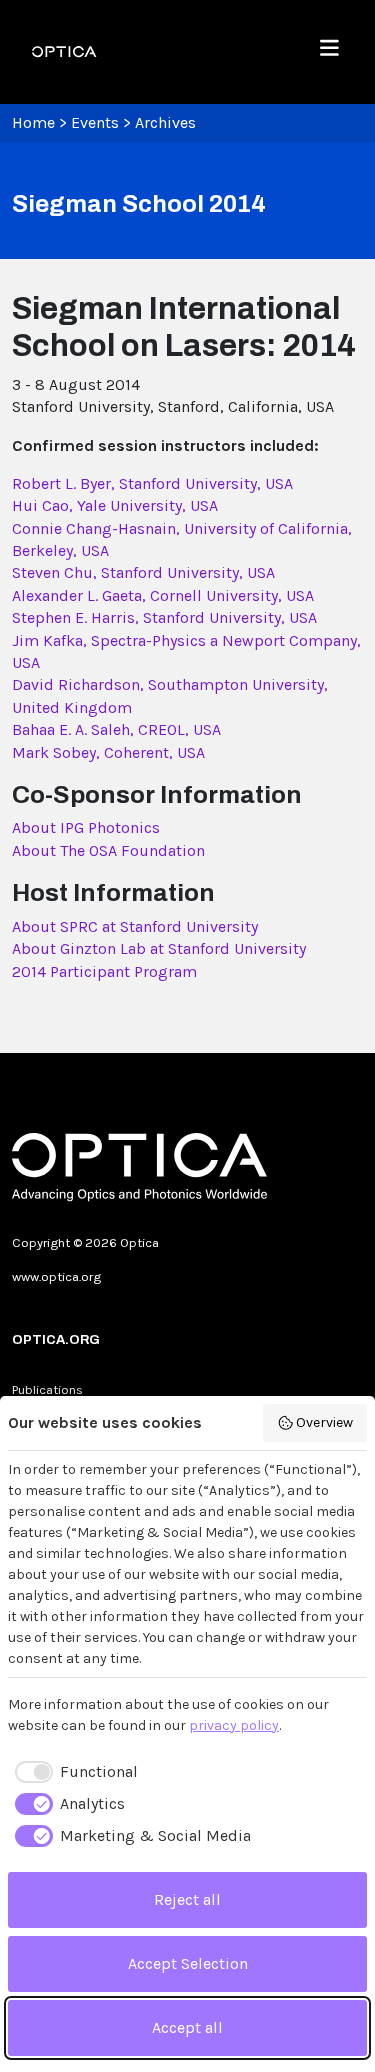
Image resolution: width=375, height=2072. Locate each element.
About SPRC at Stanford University (135, 926)
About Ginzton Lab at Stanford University (159, 948)
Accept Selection (188, 1963)
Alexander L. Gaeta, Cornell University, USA (163, 595)
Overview (324, 1422)
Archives (165, 122)
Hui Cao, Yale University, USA (115, 505)
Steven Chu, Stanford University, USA (143, 572)
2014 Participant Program (104, 971)
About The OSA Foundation (108, 850)
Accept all (187, 2027)
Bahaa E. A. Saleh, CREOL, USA (116, 729)
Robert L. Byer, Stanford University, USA (152, 483)
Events (95, 122)
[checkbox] (73, 1772)
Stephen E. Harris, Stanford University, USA (164, 617)
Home (33, 122)
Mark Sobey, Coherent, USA (108, 752)
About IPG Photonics (86, 827)
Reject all (187, 1899)
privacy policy (234, 1725)
